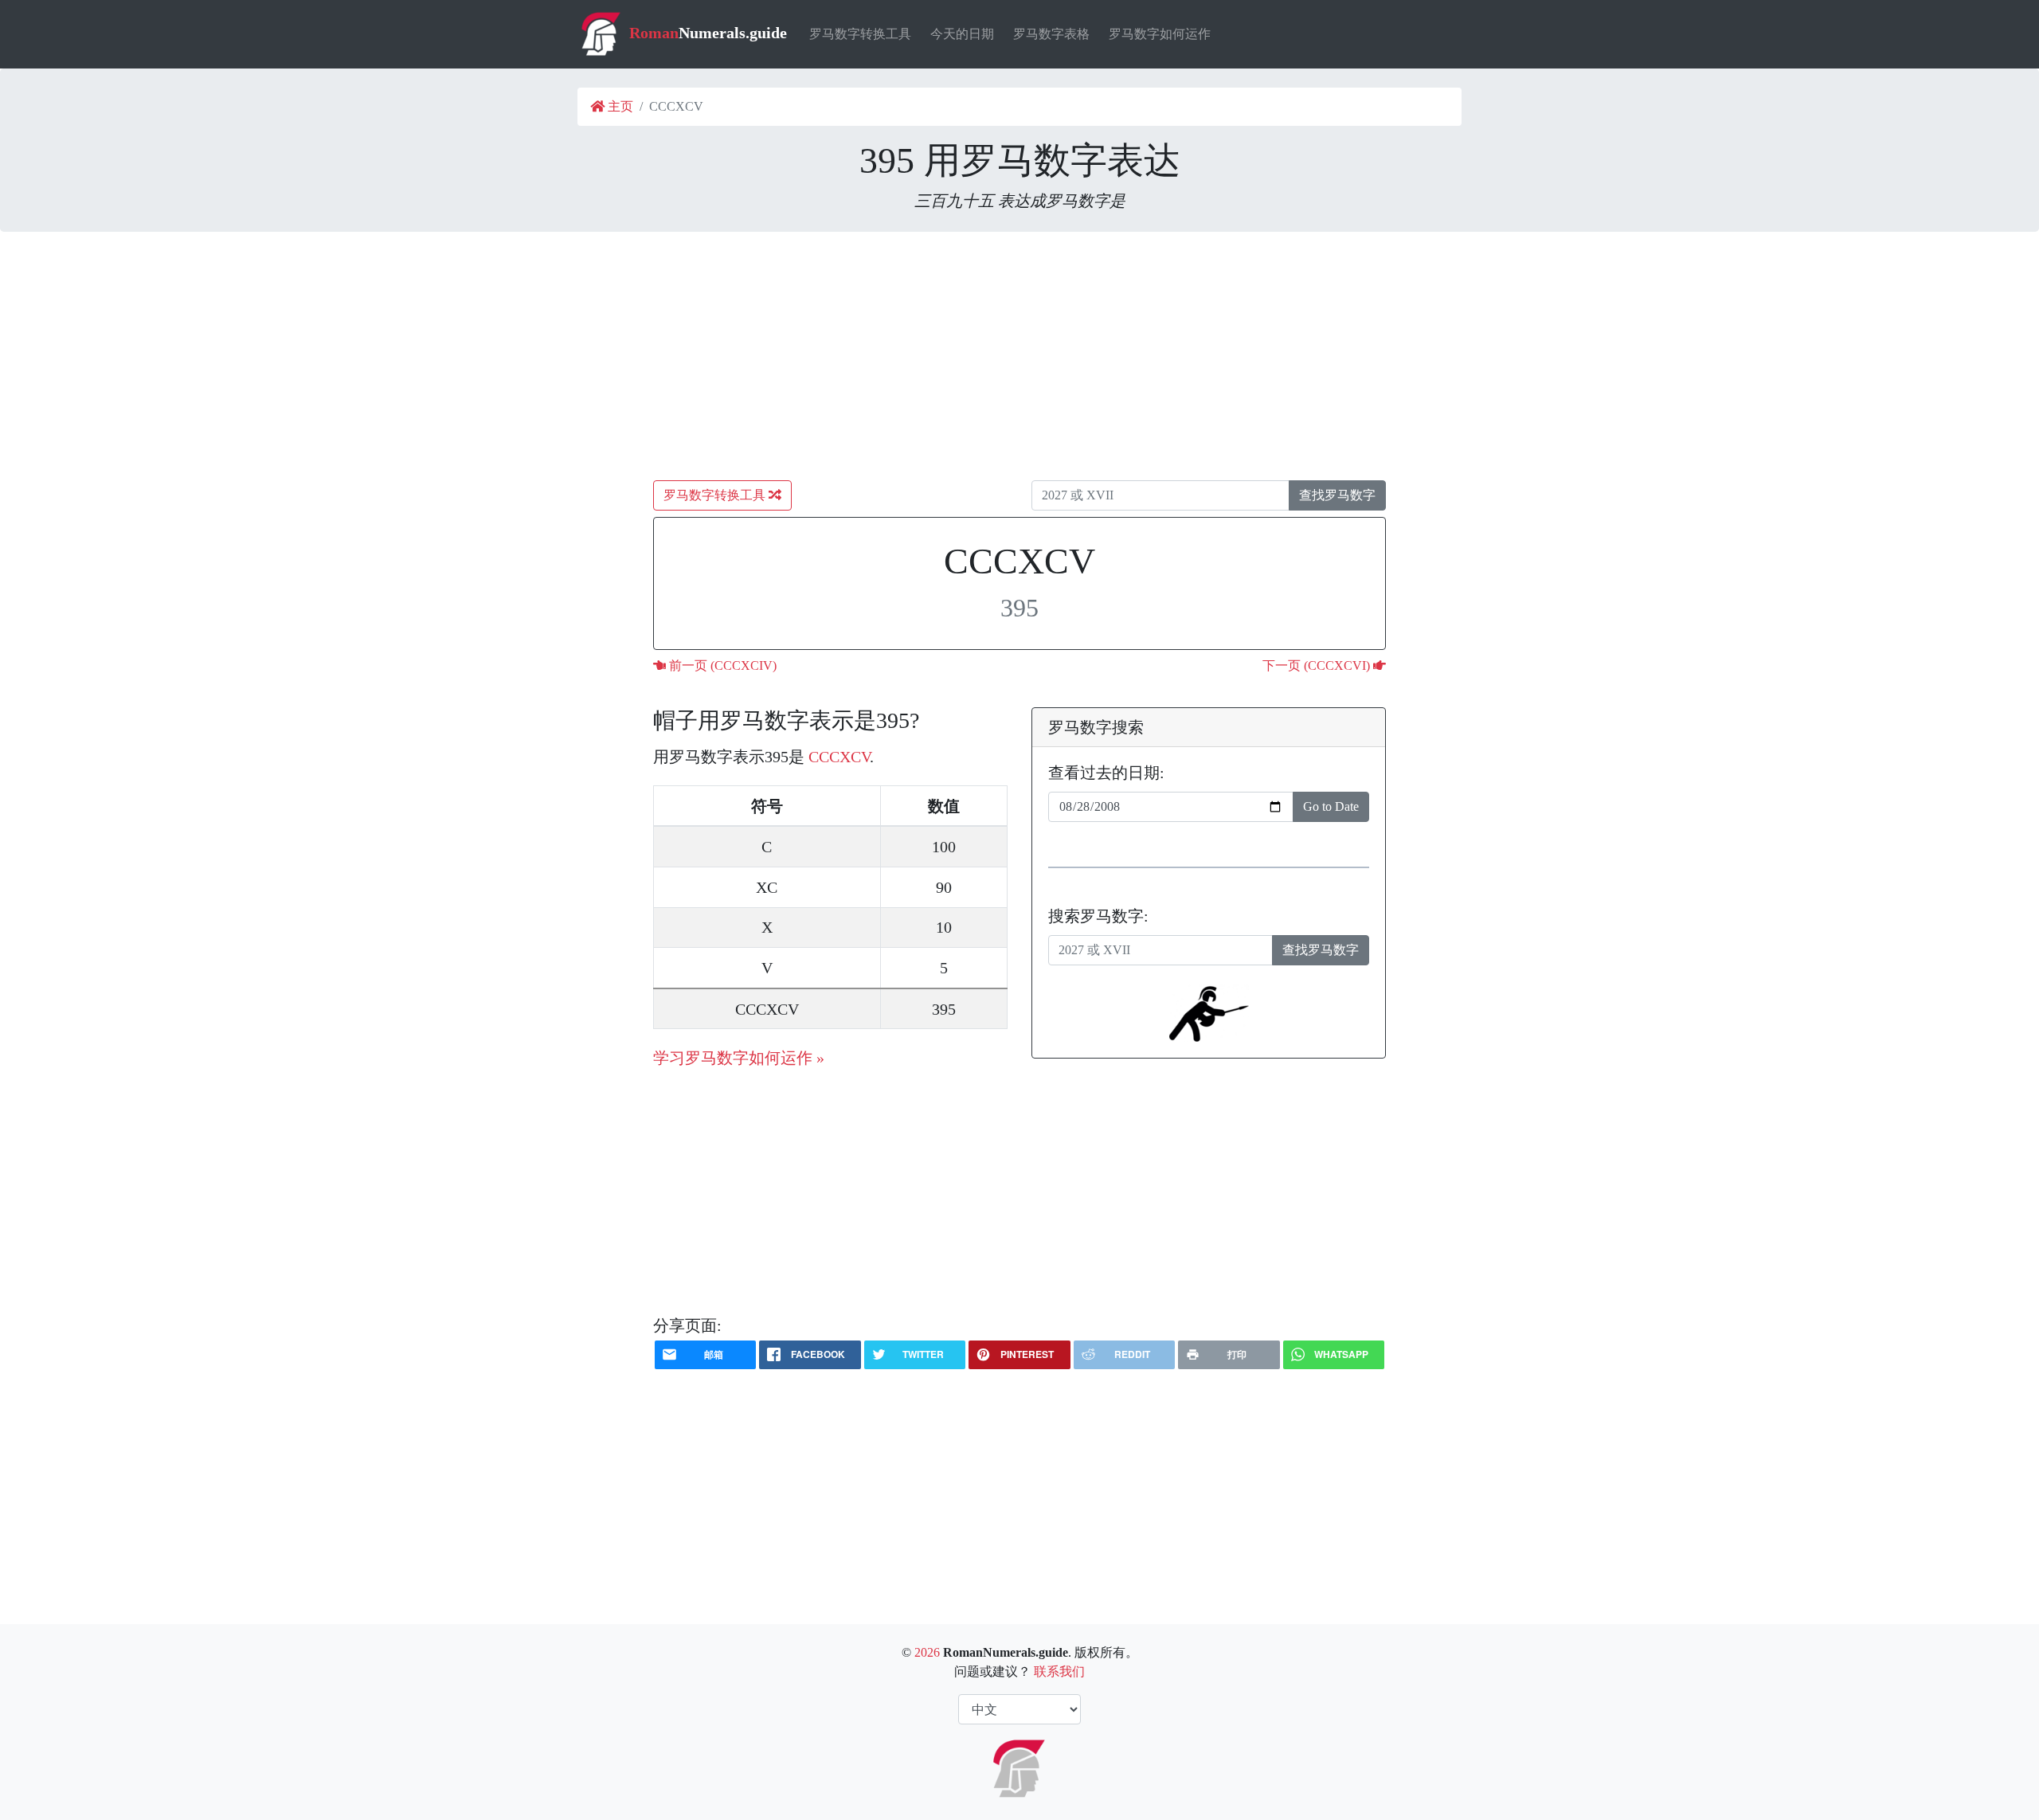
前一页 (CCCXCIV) (721, 665)
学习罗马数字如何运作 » (739, 1058)
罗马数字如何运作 (1160, 34)
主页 (619, 106)
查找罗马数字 (1337, 495)
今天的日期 (962, 34)
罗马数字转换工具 (860, 34)
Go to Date (1331, 806)
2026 (927, 1652)
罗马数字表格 (1051, 34)
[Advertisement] (1019, 356)
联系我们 (1059, 1671)
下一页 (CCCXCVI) (1318, 665)
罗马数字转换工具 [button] (716, 495)
